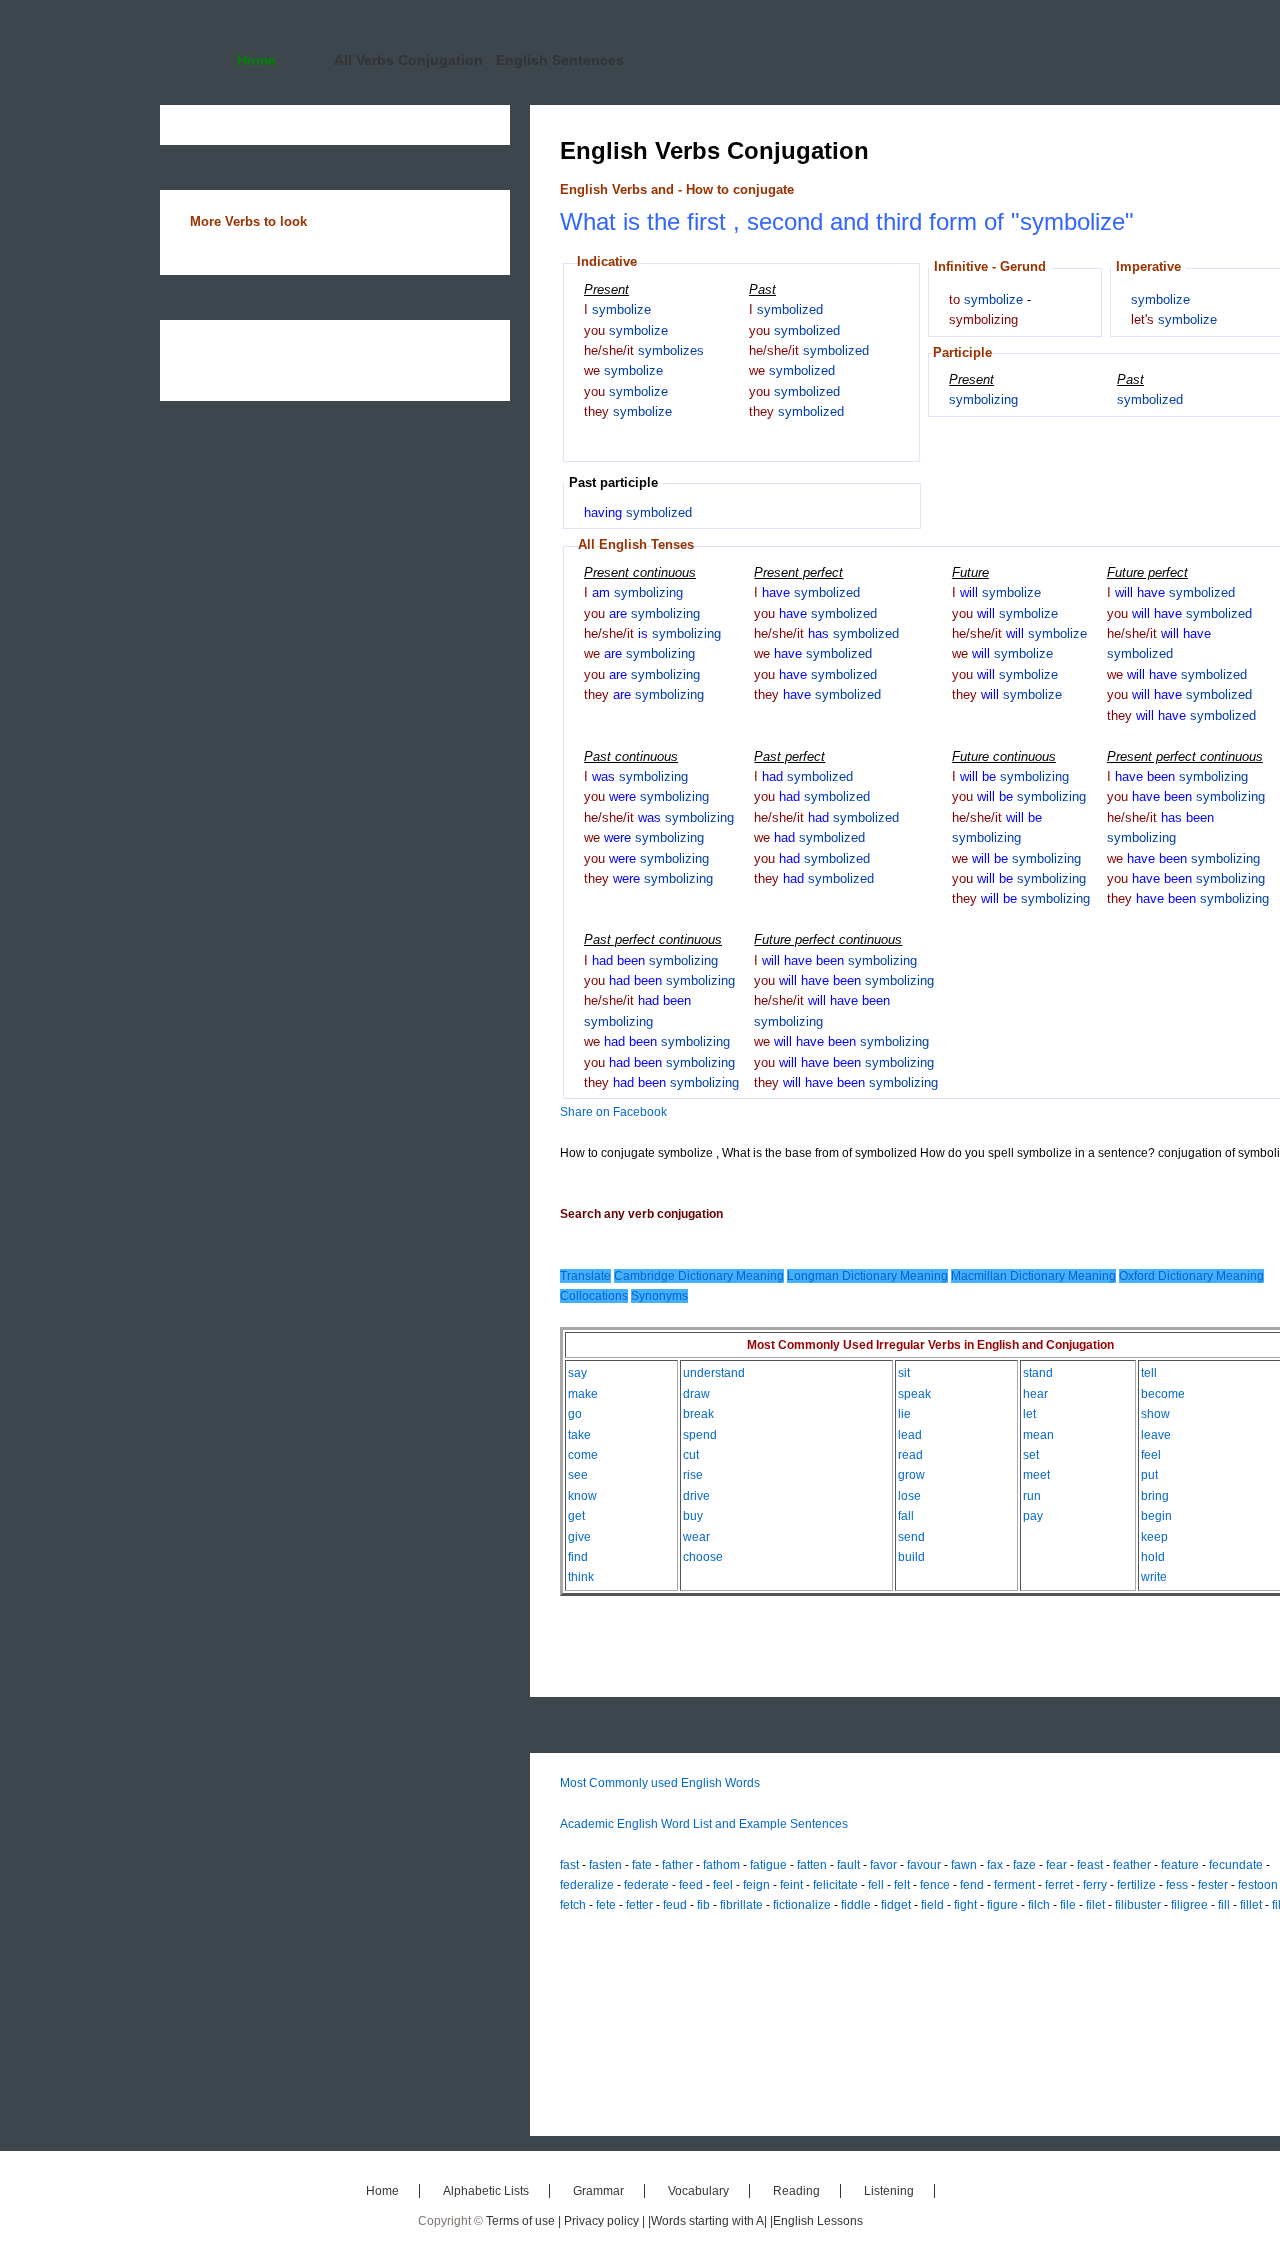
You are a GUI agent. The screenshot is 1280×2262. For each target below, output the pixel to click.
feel (1151, 1455)
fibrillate (741, 1905)
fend (972, 1885)
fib (703, 1905)
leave (1156, 1435)
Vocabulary (698, 2191)
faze (1024, 1865)
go (575, 1414)
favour (924, 1865)
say (577, 1373)
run (1032, 1496)
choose (703, 1557)
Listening (889, 2191)
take (579, 1435)
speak (914, 1394)
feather (1132, 1865)
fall (906, 1516)
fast (569, 1865)
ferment (1014, 1885)
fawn (964, 1865)
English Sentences (560, 60)
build (911, 1557)
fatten (812, 1865)
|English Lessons (816, 2221)
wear (696, 1537)
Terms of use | (525, 2221)
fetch (573, 1905)
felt (902, 1885)
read (910, 1455)
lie (904, 1414)
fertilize (1136, 1885)
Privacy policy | (606, 2221)
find (578, 1557)
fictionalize (802, 1905)
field (932, 1905)
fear (1056, 1865)
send (911, 1537)
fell (876, 1885)
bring (1155, 1496)
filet (1095, 1905)
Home (256, 60)
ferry (1095, 1885)
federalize (587, 1885)
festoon (1258, 1885)
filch (1039, 1905)
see (578, 1475)
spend (700, 1435)
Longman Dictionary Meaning (867, 1276)
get (576, 1516)
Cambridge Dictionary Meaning (699, 1276)
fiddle (856, 1905)
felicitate (835, 1885)
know (582, 1496)
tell (1149, 1373)
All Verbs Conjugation (408, 60)
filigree (1189, 1905)
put (1149, 1475)
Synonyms (659, 1296)
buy (693, 1516)
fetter (639, 1905)
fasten (605, 1865)
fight (965, 1905)
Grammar (598, 2191)
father (677, 1865)
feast (1090, 1865)
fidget (896, 1905)
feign (756, 1885)
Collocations (594, 1296)
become (1163, 1394)
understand (714, 1373)
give (579, 1537)
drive (696, 1496)
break (698, 1414)
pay (1033, 1516)
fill (1224, 1905)
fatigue (768, 1865)
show (1155, 1414)
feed (691, 1885)
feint (791, 1885)
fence (935, 1885)
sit (904, 1373)
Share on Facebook (613, 1112)
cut (691, 1455)
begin (1156, 1516)
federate (646, 1885)
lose (909, 1496)
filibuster (1138, 1905)
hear (1035, 1394)
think (581, 1577)
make (583, 1394)
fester (1213, 1885)
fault (848, 1865)
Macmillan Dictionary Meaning (1033, 1276)
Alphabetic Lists (486, 2191)
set (1031, 1455)
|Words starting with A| (709, 2221)
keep (1154, 1537)
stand (1038, 1373)
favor (883, 1865)
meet (1036, 1475)
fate (642, 1865)
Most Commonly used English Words (660, 1783)
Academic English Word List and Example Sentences (704, 1824)
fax (995, 1865)
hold (1153, 1557)
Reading (796, 2191)
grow (911, 1475)
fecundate (1236, 1865)
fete (606, 1905)
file (1068, 1905)
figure (1002, 1905)
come (583, 1455)
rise (693, 1475)
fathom (721, 1865)
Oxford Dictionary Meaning (1191, 1276)
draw (696, 1394)
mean (1038, 1435)
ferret (1059, 1885)
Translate (585, 1276)
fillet (1251, 1905)
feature (1180, 1865)
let (1029, 1414)
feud (675, 1905)
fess (1177, 1885)
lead (910, 1435)
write (1154, 1577)
